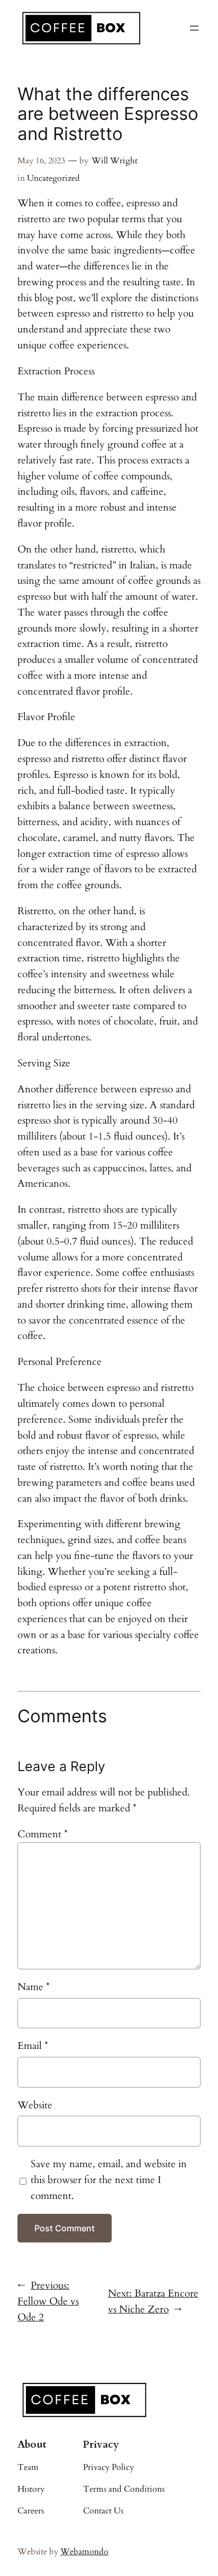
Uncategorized (53, 178)
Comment (43, 1834)
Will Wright (115, 161)
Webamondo (84, 2552)
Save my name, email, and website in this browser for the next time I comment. (109, 2180)
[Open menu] (194, 28)
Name (34, 1987)
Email (33, 2046)
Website (35, 2105)
